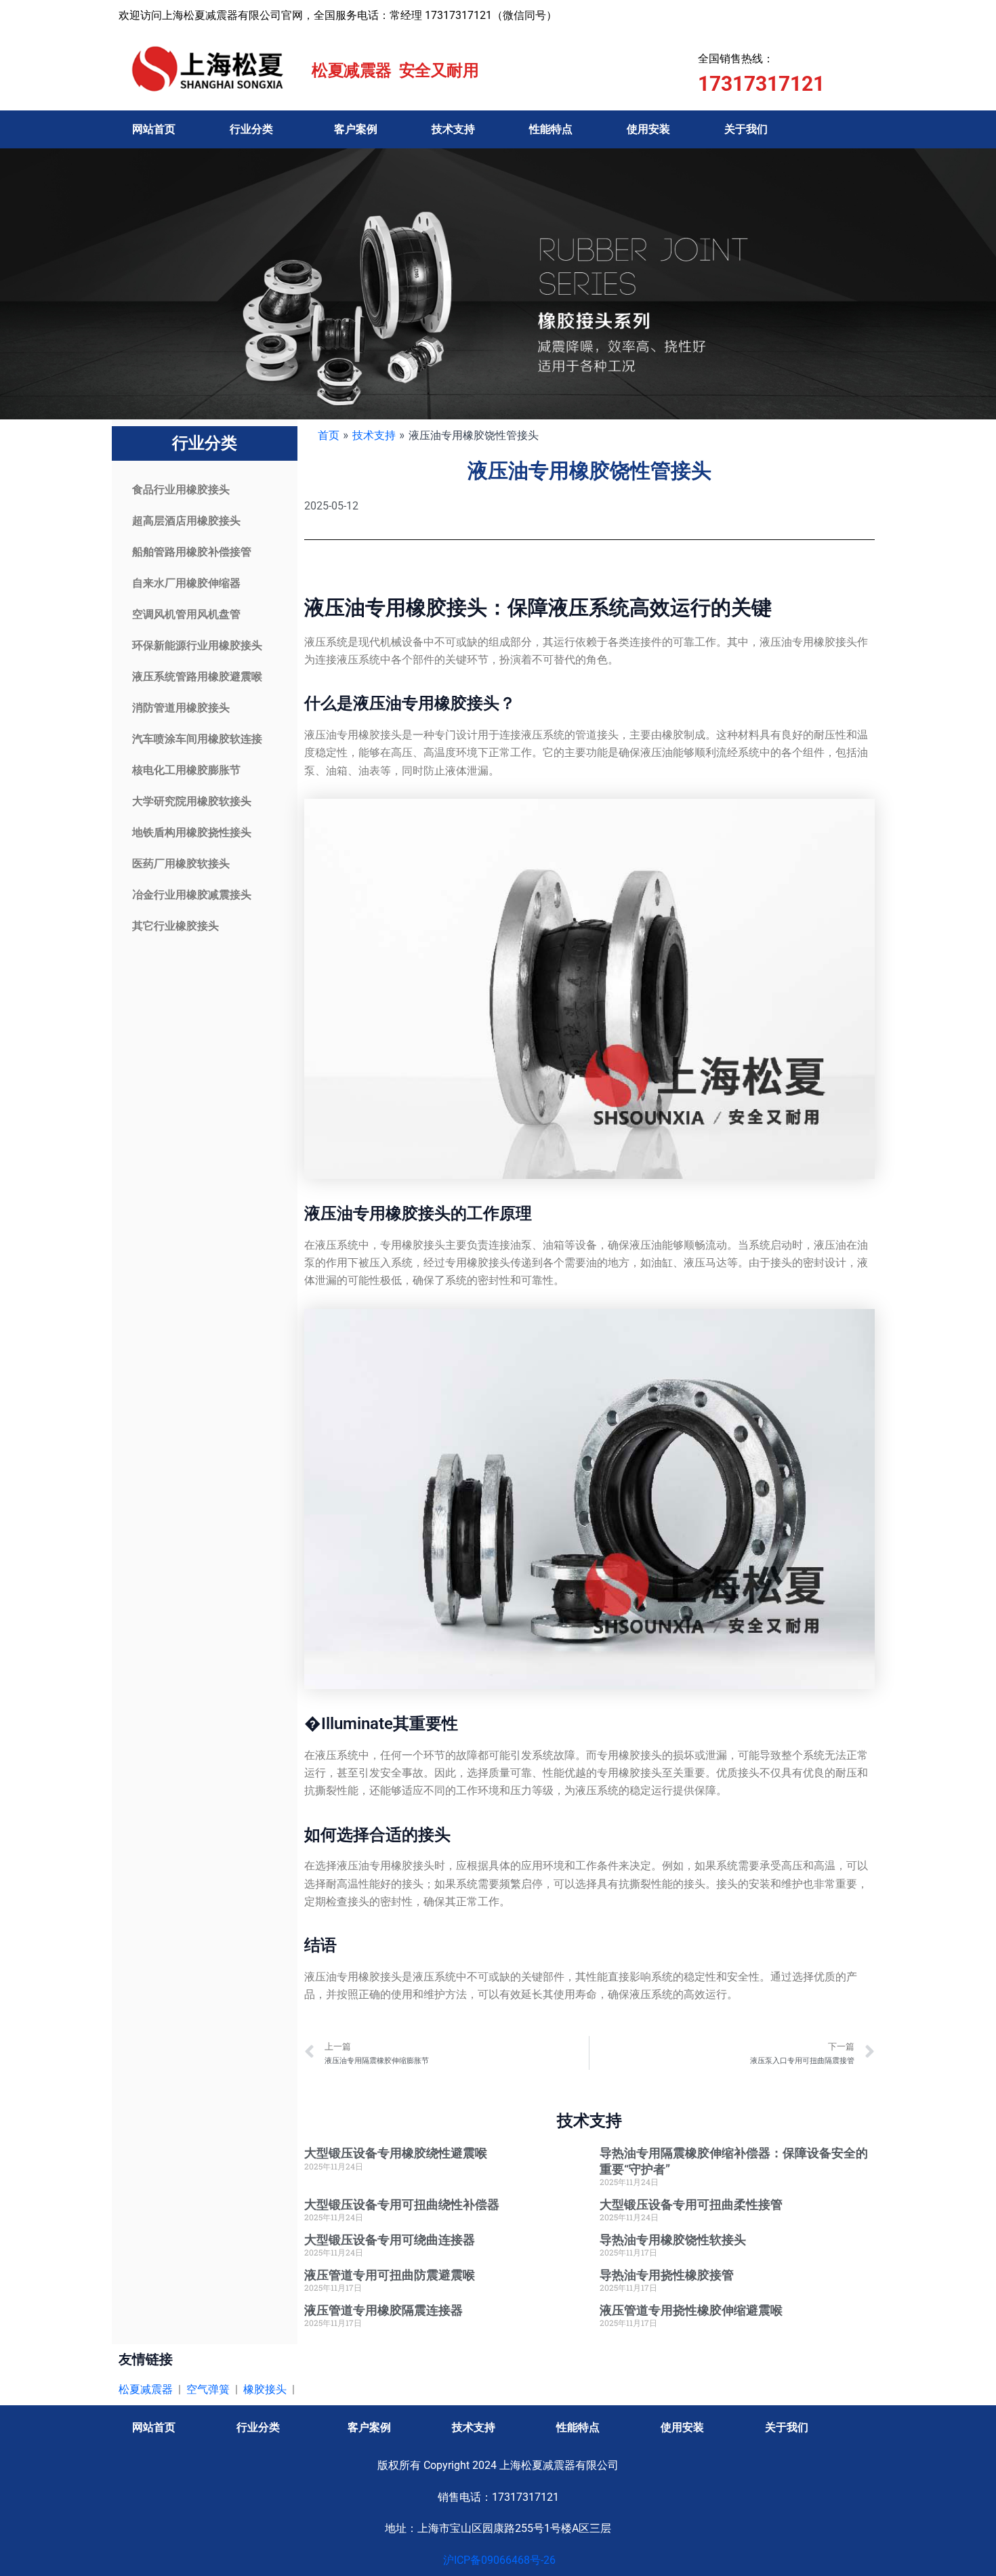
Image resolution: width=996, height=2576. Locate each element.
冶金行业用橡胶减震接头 (192, 895)
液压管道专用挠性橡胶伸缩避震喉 (691, 2310)
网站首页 (154, 129)
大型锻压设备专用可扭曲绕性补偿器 (402, 2204)
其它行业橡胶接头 (175, 926)
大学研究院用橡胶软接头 (192, 801)
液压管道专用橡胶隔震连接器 (383, 2310)
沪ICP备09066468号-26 (498, 2560)
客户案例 (356, 129)
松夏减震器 (146, 2389)
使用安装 (648, 129)
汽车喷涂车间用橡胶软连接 (197, 739)
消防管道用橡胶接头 (181, 708)
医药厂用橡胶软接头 (181, 864)
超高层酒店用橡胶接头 (186, 521)
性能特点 (551, 129)
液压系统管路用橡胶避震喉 (197, 677)
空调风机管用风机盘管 (186, 614)
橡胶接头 (265, 2389)
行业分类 (251, 129)
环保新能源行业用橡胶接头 (197, 645)
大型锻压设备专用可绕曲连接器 (390, 2240)
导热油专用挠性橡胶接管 (667, 2275)
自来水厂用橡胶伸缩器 (186, 583)
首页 (329, 435)
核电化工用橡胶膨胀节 (186, 770)
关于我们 (746, 129)
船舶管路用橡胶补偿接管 (192, 552)
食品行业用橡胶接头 (181, 490)
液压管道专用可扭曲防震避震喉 (390, 2275)
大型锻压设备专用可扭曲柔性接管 (691, 2204)
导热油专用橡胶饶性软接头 (673, 2240)
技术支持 (453, 129)
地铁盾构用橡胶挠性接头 (192, 832)
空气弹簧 (208, 2389)
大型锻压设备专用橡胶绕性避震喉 (396, 2153)
